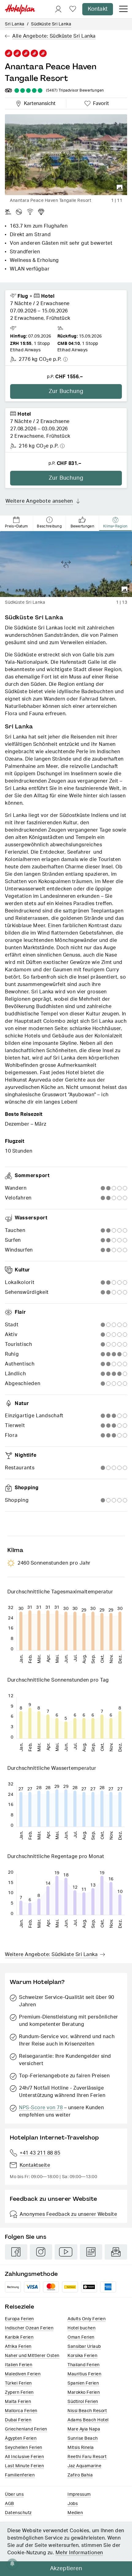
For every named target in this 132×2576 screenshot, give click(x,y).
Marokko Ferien (84, 2393)
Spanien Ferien (83, 2383)
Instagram (41, 2252)
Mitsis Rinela (81, 2448)
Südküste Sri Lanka (51, 24)
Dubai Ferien (18, 2420)
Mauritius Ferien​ (84, 2374)
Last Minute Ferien (24, 2466)
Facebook (16, 2252)
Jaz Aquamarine (84, 2466)
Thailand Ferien (84, 2365)
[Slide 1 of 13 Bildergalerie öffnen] (66, 564)
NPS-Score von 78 (41, 2108)
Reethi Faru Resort (87, 2457)
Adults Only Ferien (87, 2319)
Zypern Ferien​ (19, 2393)
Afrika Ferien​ (18, 2347)
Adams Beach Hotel (88, 2420)
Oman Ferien (81, 2337)
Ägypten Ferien (21, 2438)
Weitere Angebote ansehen (39, 501)
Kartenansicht (38, 103)
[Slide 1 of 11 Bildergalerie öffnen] (66, 155)
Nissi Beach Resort (87, 2411)
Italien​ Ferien (19, 2365)
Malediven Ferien (23, 2374)
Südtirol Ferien (83, 2402)
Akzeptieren (66, 2569)
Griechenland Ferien (26, 2429)
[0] (73, 9)
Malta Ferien (18, 2402)
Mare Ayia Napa (84, 2429)
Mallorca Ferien (21, 2411)
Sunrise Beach (83, 2438)
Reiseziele (19, 2307)
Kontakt (98, 9)
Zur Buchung (66, 391)
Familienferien (20, 2475)
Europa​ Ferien (19, 2319)
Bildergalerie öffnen (120, 188)
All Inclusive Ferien (24, 2457)
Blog (91, 2252)
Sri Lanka (15, 24)
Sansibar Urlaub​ (84, 2347)
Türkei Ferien (18, 2383)
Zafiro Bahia (80, 2475)
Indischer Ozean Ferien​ (29, 2328)
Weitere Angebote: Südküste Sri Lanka (51, 1955)
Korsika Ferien (82, 2356)
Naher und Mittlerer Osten (32, 2356)
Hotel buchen (82, 2328)
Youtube (66, 2252)
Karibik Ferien (19, 2337)
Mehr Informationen (79, 2553)
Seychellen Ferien (24, 2448)
